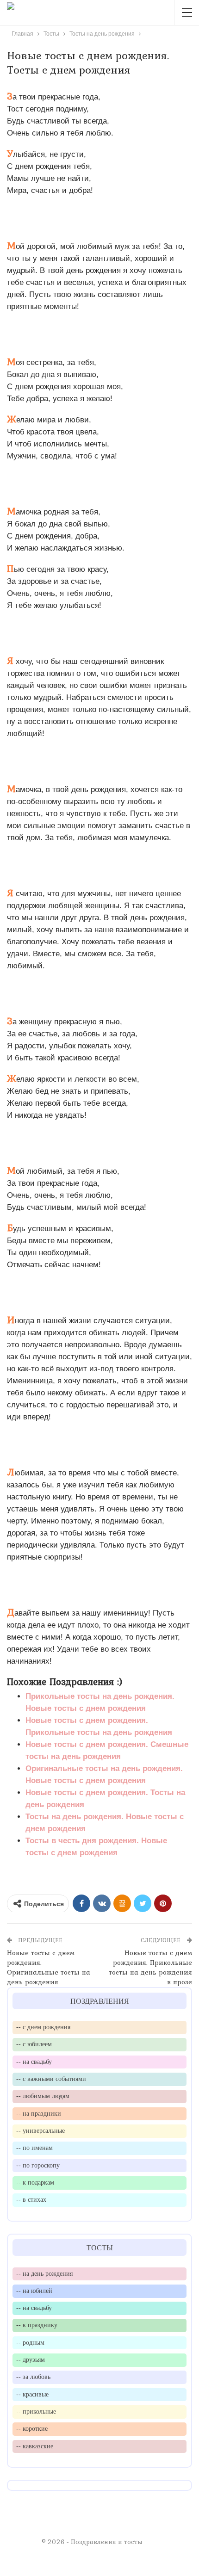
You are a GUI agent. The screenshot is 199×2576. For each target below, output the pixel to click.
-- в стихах (31, 2199)
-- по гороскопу (38, 2165)
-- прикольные (36, 2411)
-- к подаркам (35, 2182)
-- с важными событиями (51, 2079)
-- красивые (32, 2394)
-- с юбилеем (34, 2044)
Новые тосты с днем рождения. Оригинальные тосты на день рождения (49, 1967)
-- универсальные (40, 2130)
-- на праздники (39, 2113)
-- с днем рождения (43, 2027)
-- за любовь (33, 2377)
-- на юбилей (34, 2291)
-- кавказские (35, 2446)
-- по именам (34, 2148)
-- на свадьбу (34, 2062)
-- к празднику (37, 2325)
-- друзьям (31, 2359)
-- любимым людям (43, 2096)
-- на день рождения (44, 2273)
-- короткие (32, 2428)
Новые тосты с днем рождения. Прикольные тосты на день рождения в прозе (150, 1967)
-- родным (30, 2342)
